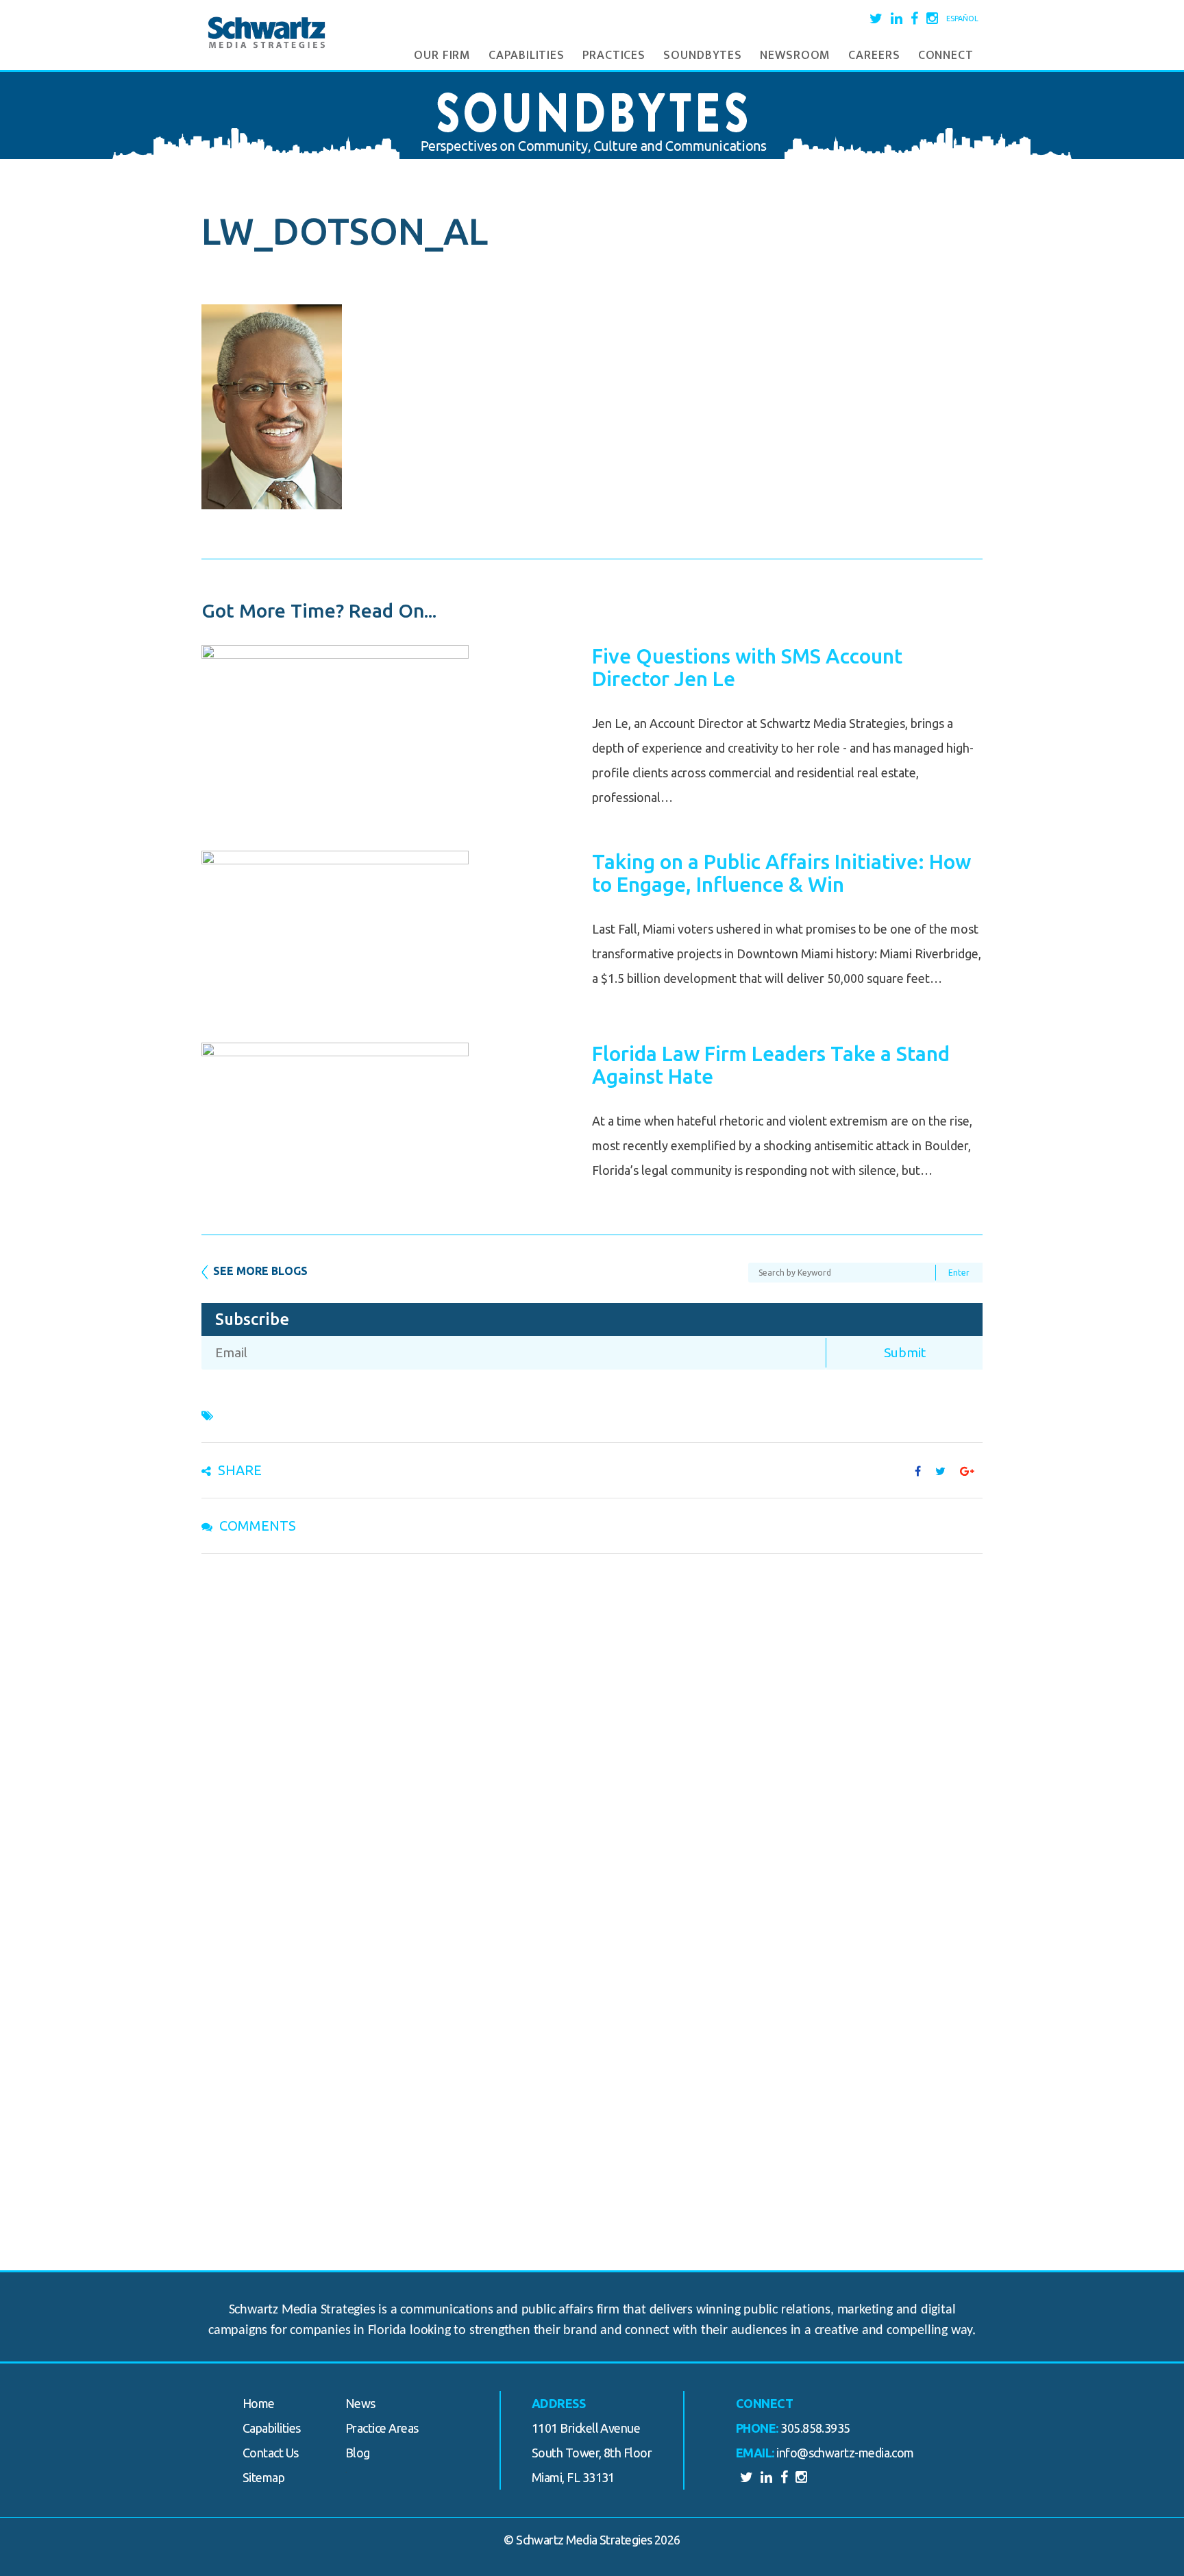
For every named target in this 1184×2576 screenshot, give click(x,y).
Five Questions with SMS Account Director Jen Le (747, 667)
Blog (358, 2453)
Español (962, 19)
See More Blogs (260, 1271)
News (360, 2403)
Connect (946, 56)
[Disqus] (592, 1742)
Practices (614, 56)
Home (259, 2403)
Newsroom (795, 56)
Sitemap (263, 2477)
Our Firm (442, 56)
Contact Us (271, 2453)
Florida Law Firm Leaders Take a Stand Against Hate (771, 1065)
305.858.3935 (815, 2428)
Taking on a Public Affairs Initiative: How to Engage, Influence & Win (781, 873)
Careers (874, 56)
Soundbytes (703, 56)
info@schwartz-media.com (845, 2453)
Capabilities (527, 56)
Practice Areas (382, 2428)
